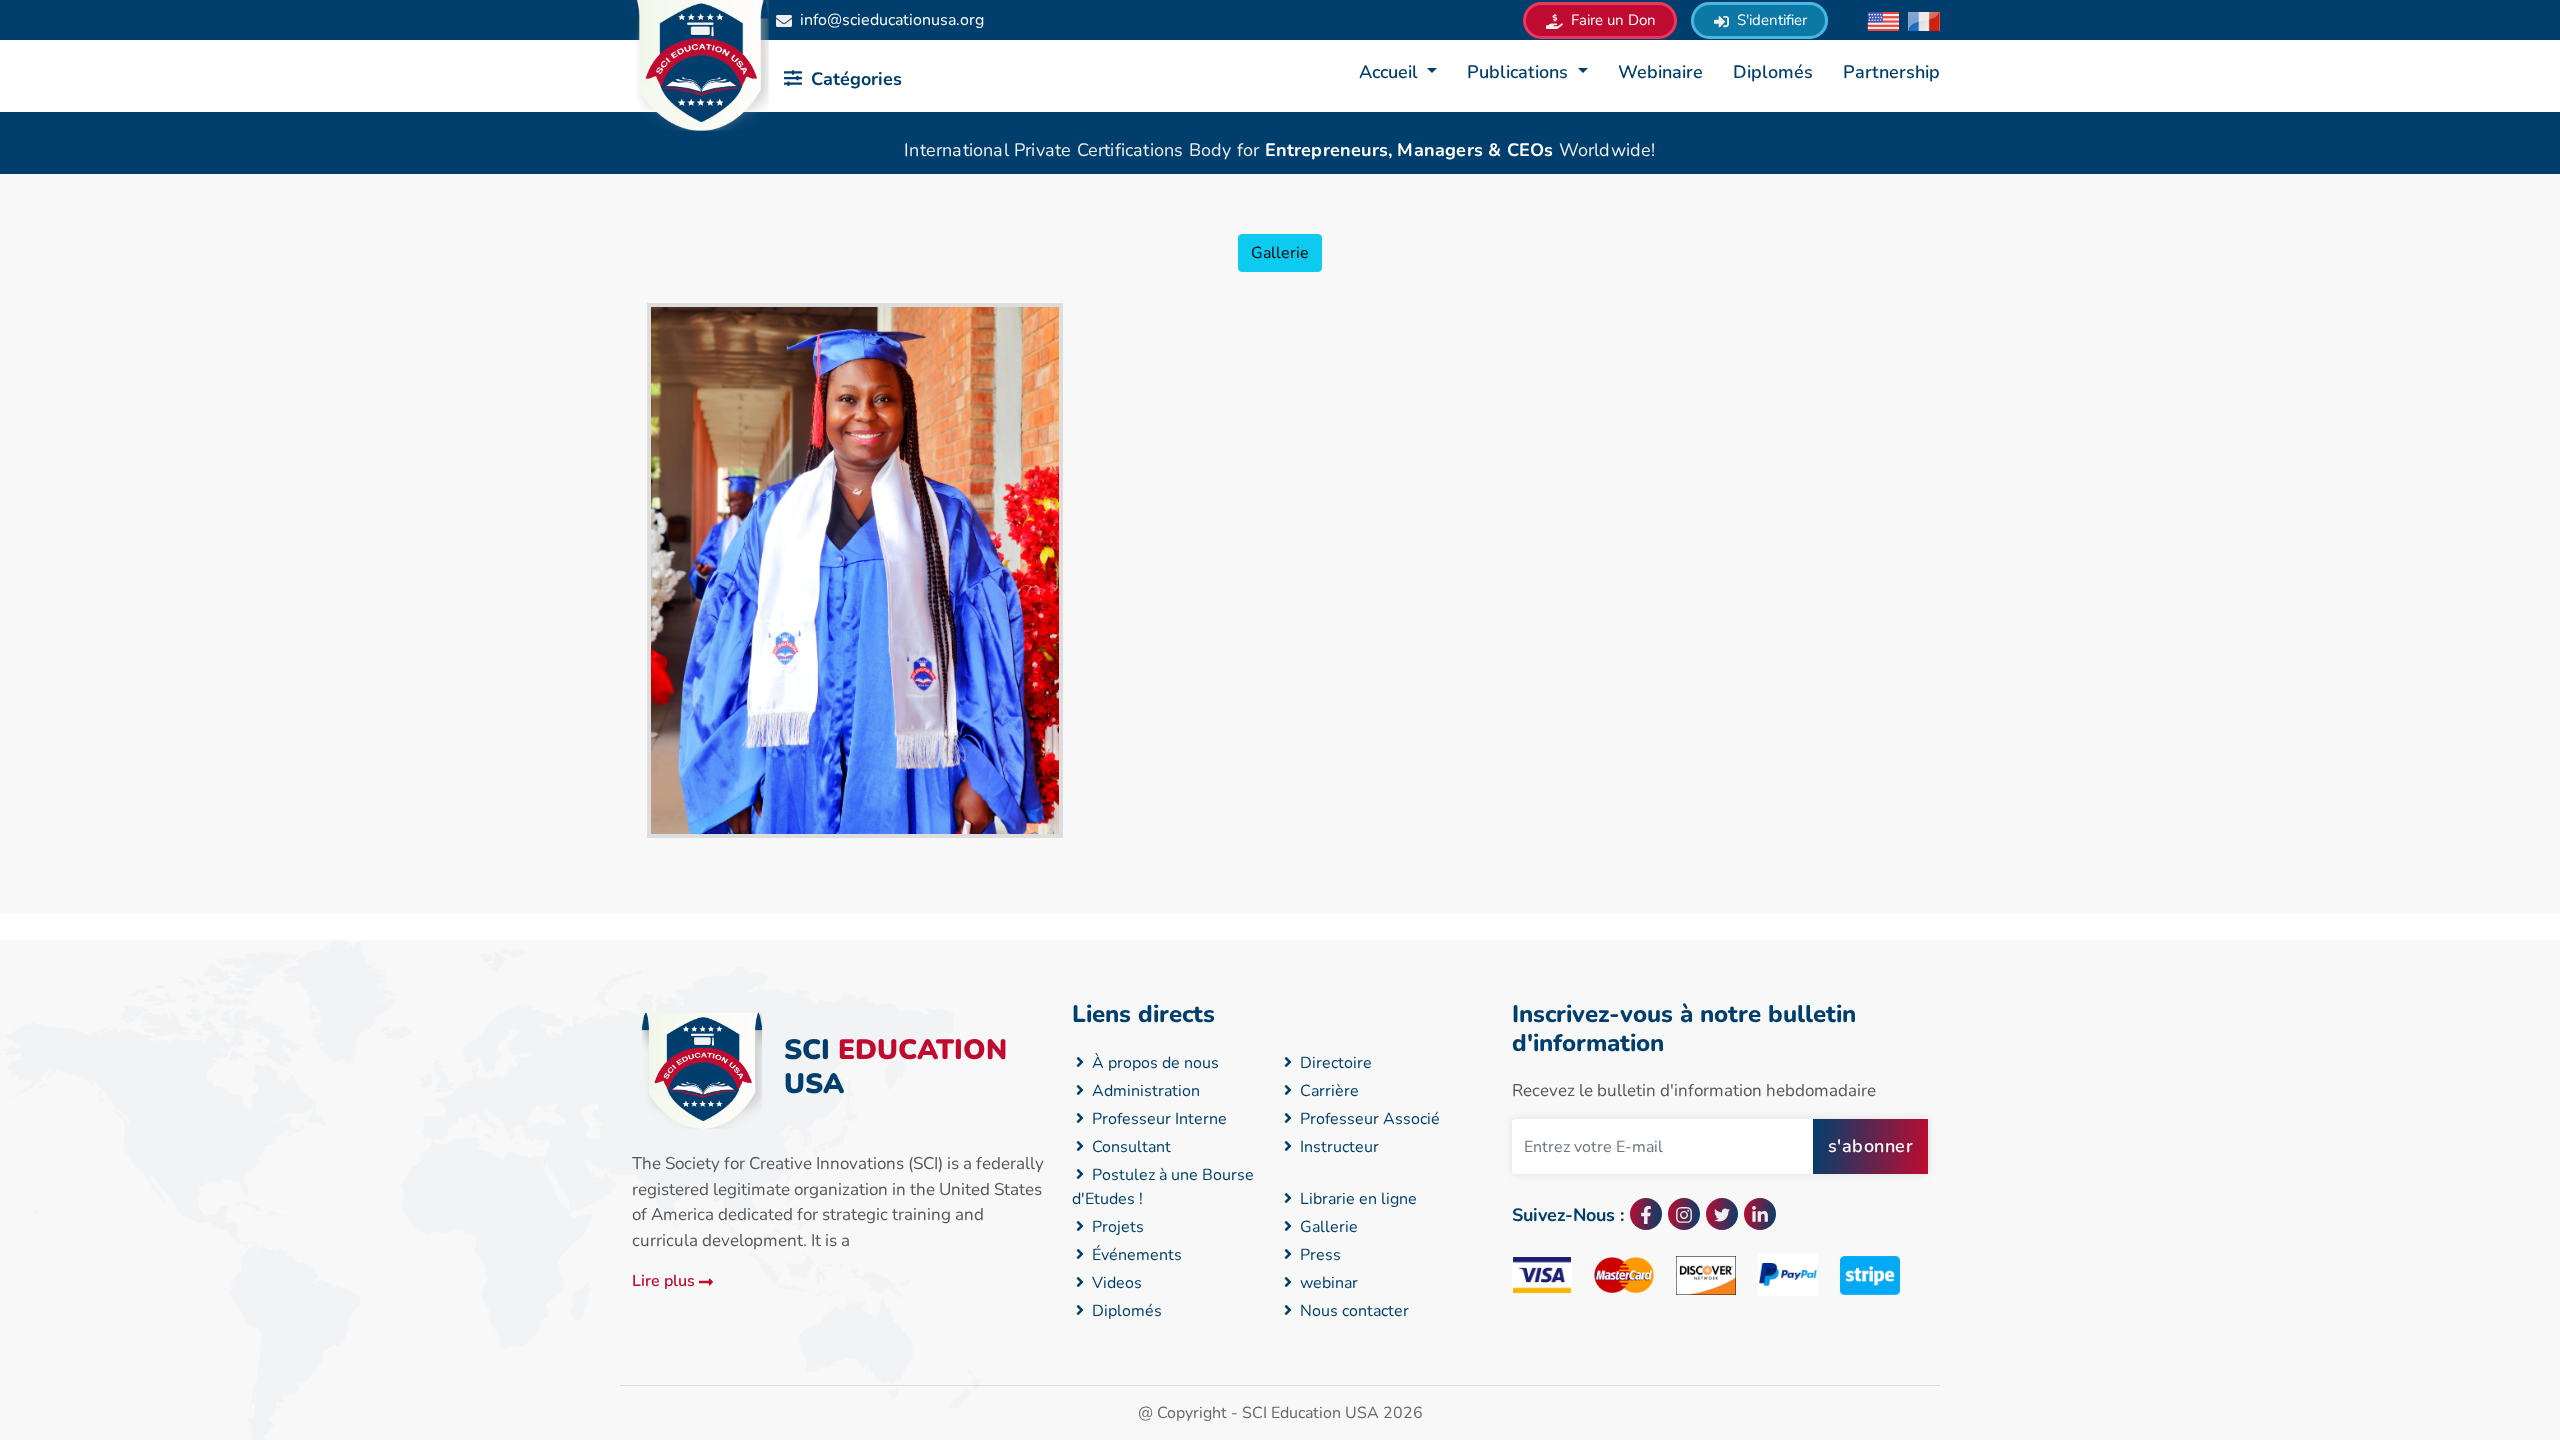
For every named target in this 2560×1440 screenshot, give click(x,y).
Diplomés (1773, 72)
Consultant (1129, 1147)
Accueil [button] (1391, 72)
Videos (1115, 1283)
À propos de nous (1153, 1063)
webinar (1327, 1283)
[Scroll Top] (2369, 1344)
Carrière (1327, 1091)
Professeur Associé (1368, 1119)
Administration (1144, 1091)
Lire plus (665, 1281)
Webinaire (1660, 72)
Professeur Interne (1157, 1119)
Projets (1116, 1227)
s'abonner (1871, 1146)
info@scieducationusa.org (892, 20)
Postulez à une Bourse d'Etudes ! (1163, 1187)
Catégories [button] (854, 79)
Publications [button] (1520, 72)
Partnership (1891, 72)
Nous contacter (1352, 1311)
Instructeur (1337, 1147)
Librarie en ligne (1356, 1199)
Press (1318, 1255)
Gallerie (1280, 253)
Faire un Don (1611, 20)
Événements (1135, 1255)
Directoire (1334, 1063)
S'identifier (1770, 20)
